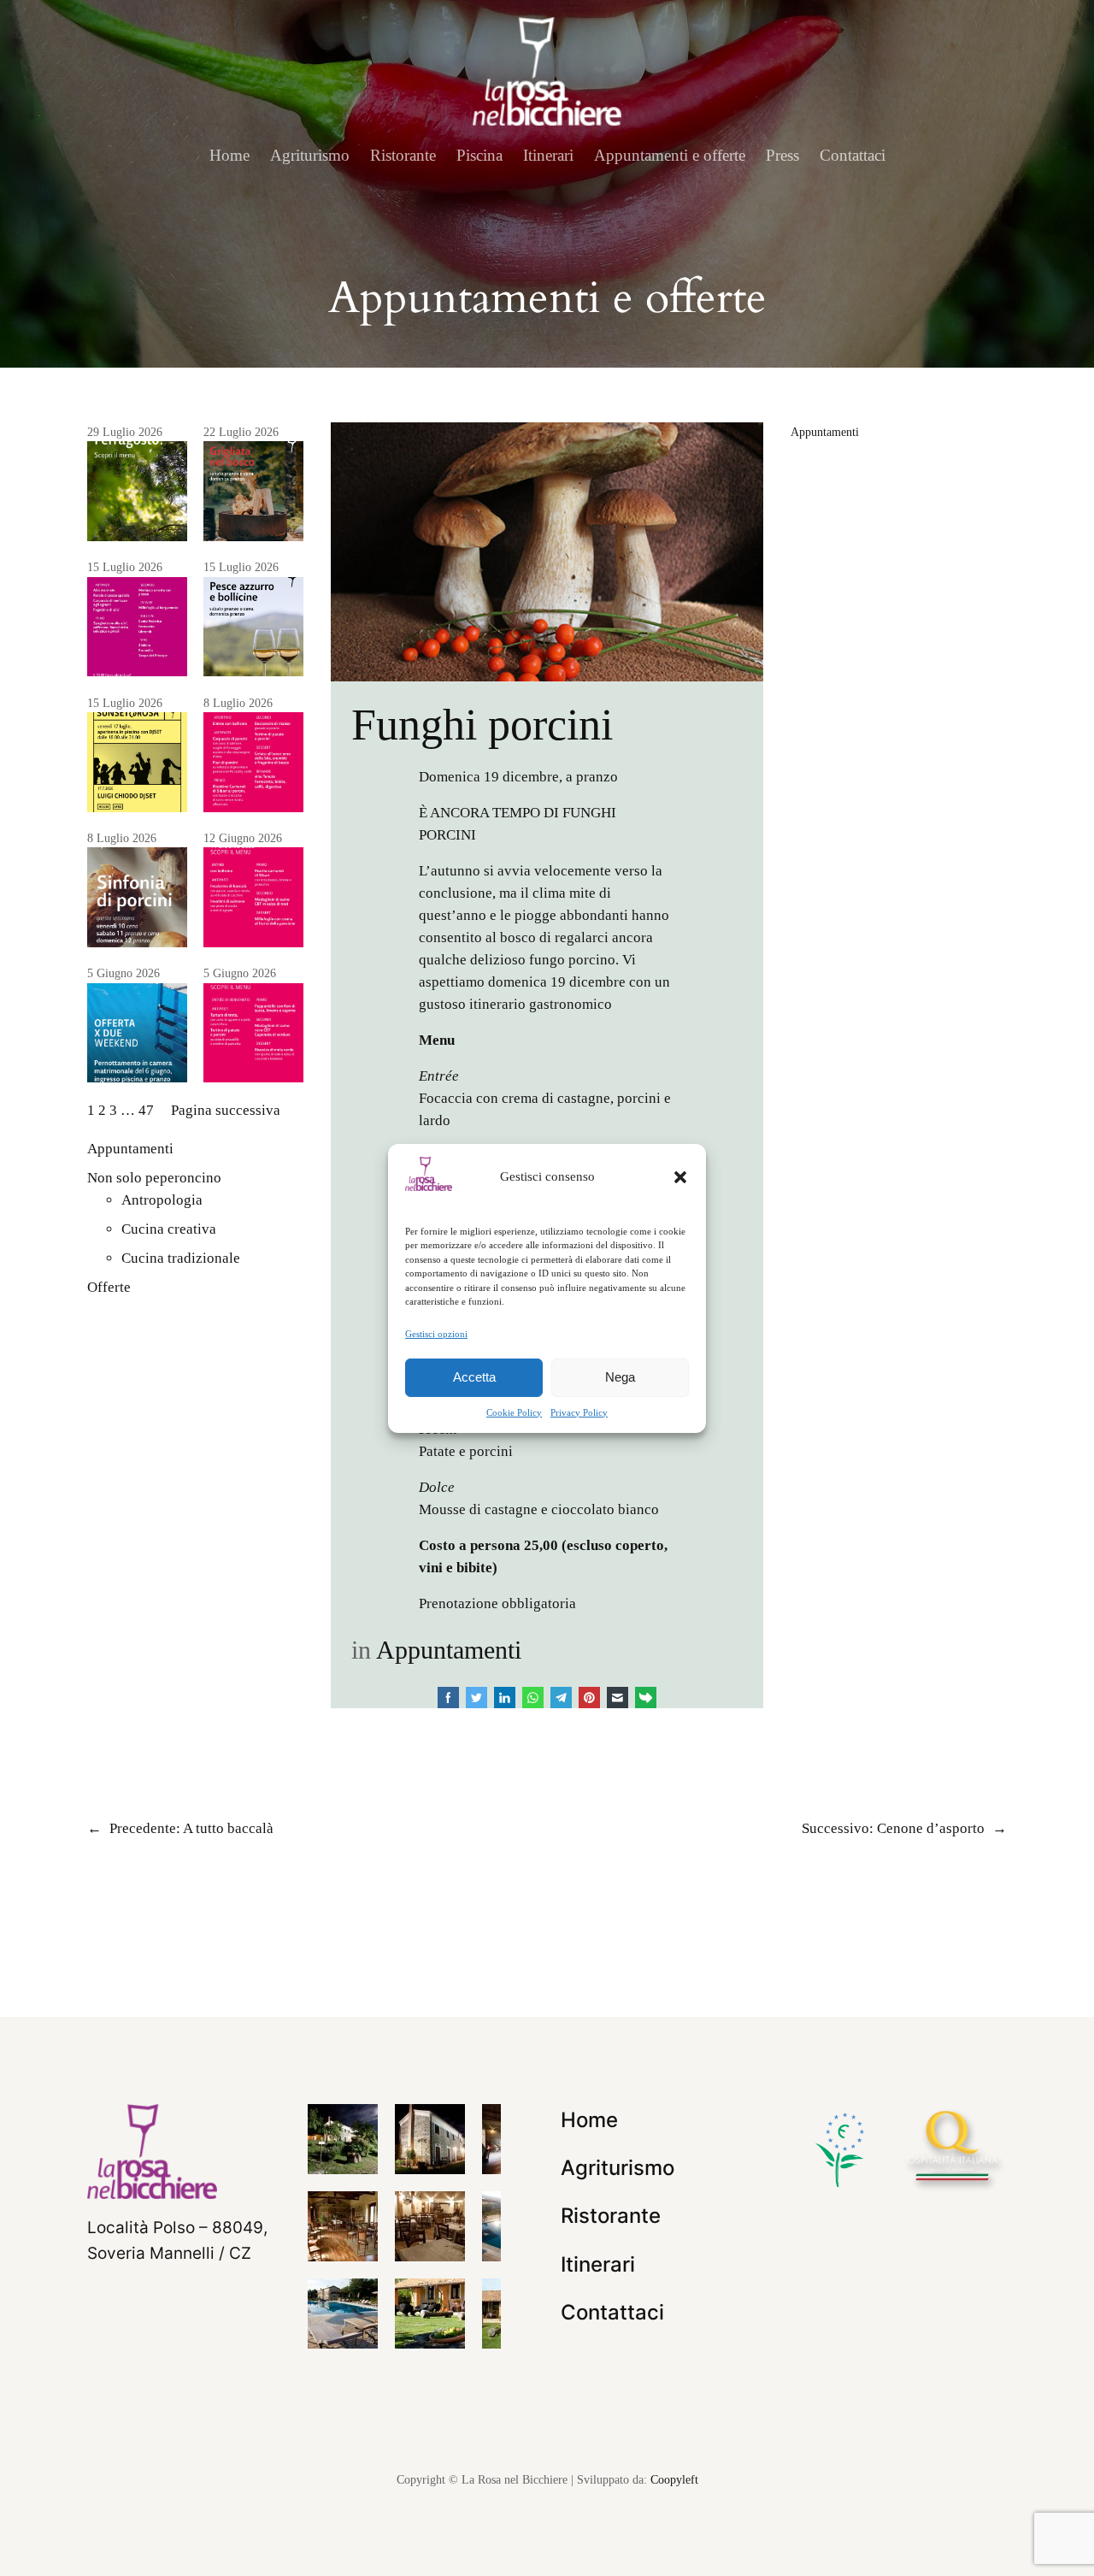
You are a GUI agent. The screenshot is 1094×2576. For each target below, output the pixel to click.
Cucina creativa (169, 1229)
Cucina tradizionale (181, 1258)
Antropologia (162, 1200)
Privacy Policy (579, 1412)
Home (229, 155)
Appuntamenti (130, 1149)
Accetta (474, 1377)
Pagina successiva (226, 1110)
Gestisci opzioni (436, 1333)
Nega (620, 1377)
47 (146, 1110)
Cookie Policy (514, 1412)
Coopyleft (674, 2479)
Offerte (109, 1287)
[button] (680, 1176)
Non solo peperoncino (154, 1178)
